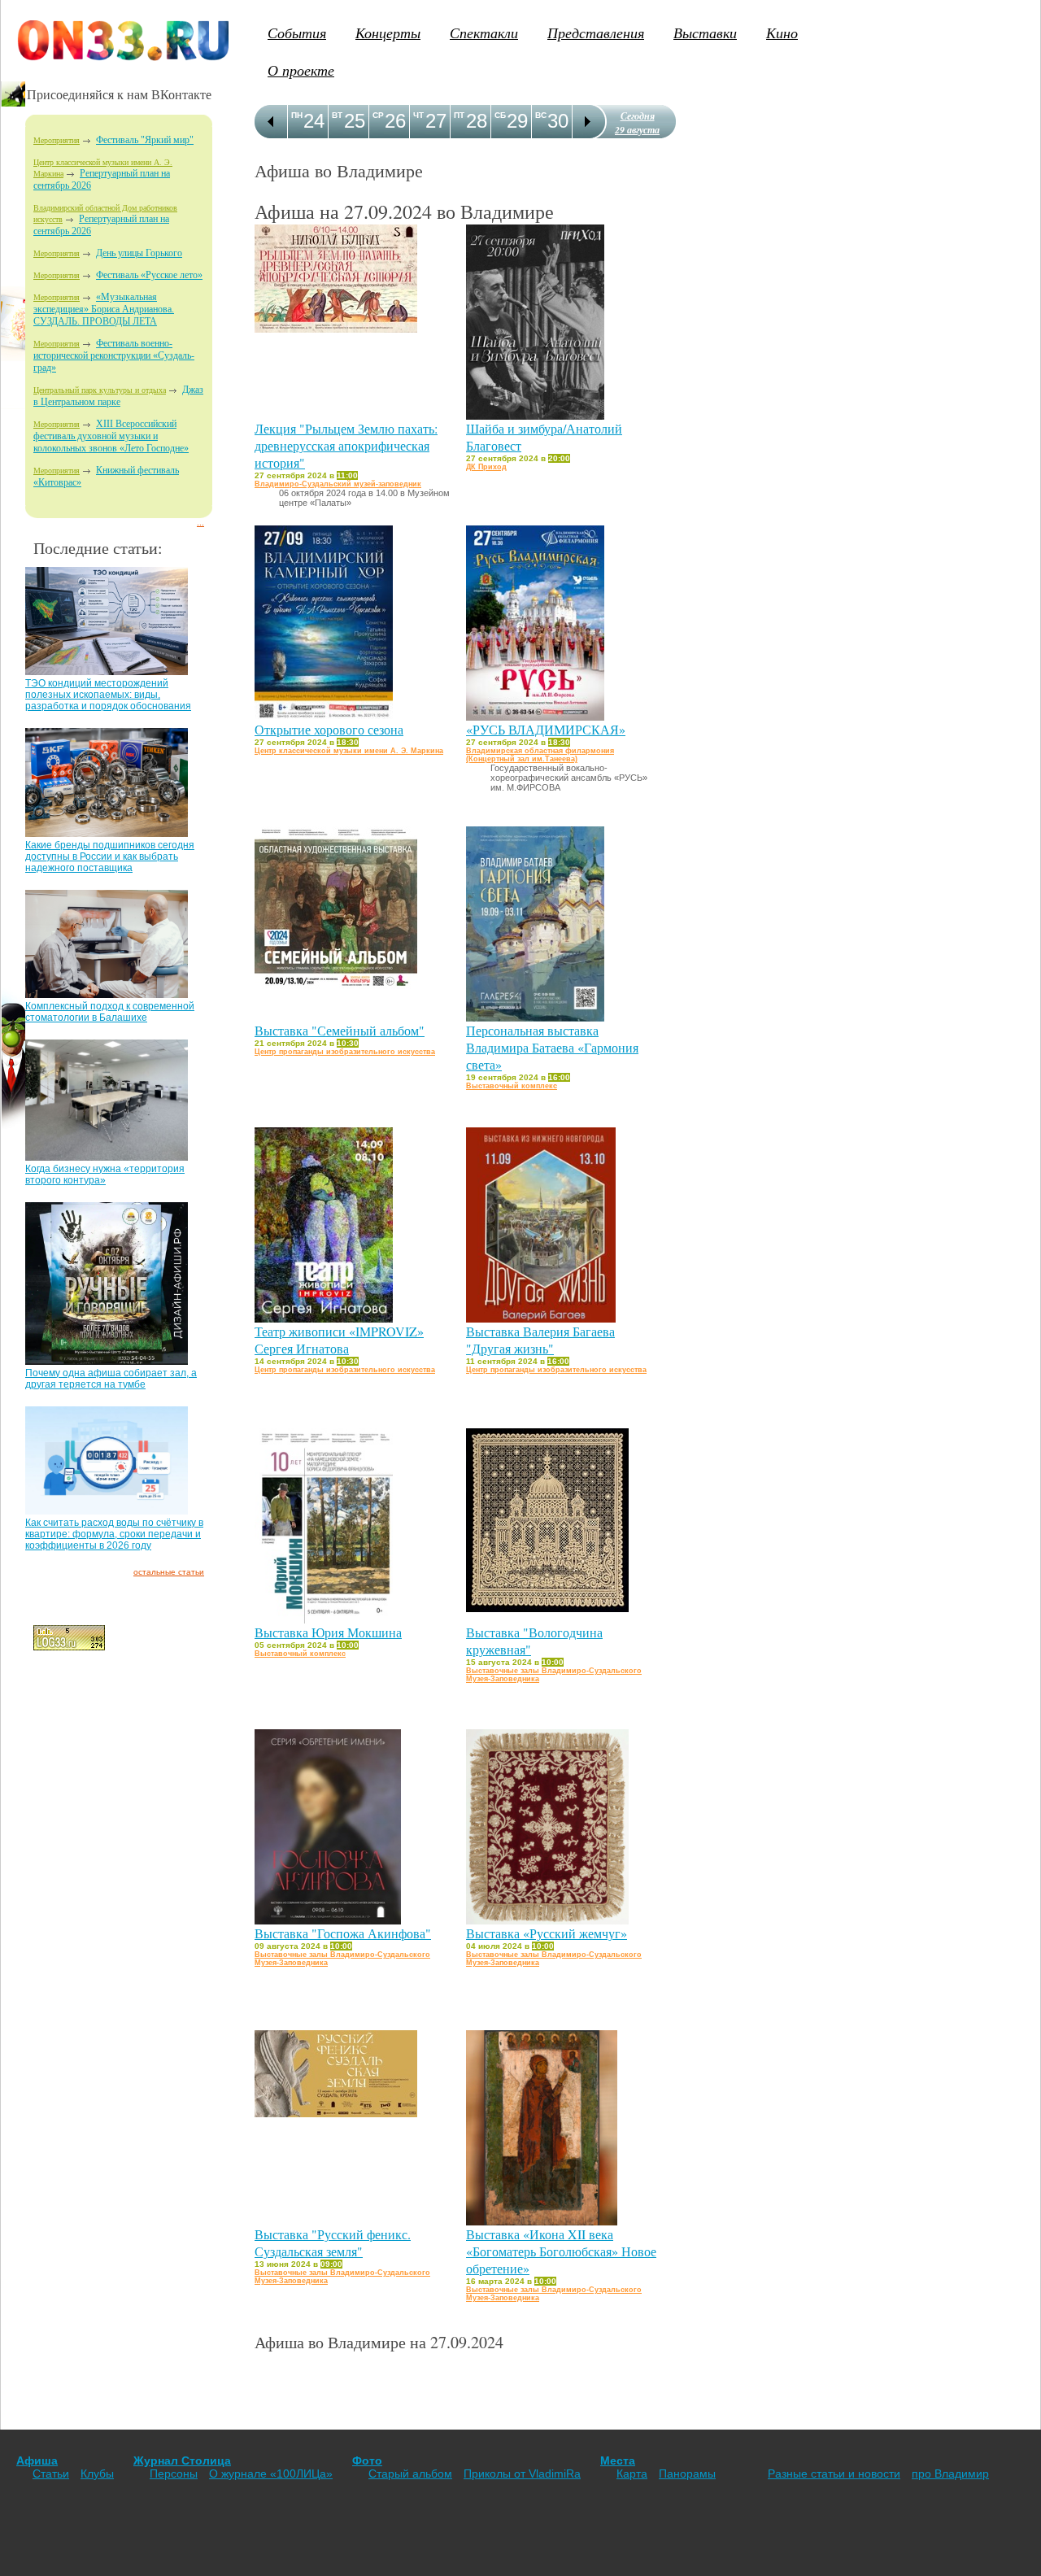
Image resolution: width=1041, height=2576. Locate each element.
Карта (632, 2474)
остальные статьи (169, 1572)
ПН (297, 115)
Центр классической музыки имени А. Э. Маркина (349, 751)
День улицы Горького (139, 253)
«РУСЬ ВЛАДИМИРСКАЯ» (546, 729)
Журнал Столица (182, 2460)
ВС (541, 115)
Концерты (388, 33)
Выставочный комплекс (512, 1086)
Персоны (174, 2474)
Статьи (51, 2474)
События (297, 33)
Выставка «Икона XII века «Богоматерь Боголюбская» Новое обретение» (561, 2251)
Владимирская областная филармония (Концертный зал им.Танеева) (540, 755)
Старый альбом (410, 2474)
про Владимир (950, 2474)
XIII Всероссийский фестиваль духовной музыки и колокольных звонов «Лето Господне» (111, 436)
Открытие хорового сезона (329, 729)
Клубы (97, 2474)
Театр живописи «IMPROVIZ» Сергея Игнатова (339, 1340)
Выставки (705, 33)
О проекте (301, 70)
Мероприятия (57, 140)
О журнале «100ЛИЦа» (271, 2474)
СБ (500, 115)
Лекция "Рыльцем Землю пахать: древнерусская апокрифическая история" (346, 445)
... (200, 523)
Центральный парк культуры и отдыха (100, 390)
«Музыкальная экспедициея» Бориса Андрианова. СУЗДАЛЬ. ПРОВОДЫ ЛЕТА (104, 309)
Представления (596, 33)
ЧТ (418, 115)
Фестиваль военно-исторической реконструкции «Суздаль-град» (114, 355)
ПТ (459, 115)
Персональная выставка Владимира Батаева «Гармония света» (552, 1047)
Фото (367, 2460)
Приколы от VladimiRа (522, 2474)
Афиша (37, 2460)
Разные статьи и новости (834, 2474)
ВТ (337, 115)
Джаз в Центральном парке (118, 396)
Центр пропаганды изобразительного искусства (345, 1052)
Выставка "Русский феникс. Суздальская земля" (333, 2243)
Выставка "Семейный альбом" (340, 1030)
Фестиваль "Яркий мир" (145, 140)
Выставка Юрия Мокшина (328, 1632)
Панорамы (687, 2474)
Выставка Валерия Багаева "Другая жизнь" (540, 1340)
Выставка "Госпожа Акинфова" (343, 1933)
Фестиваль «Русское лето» (149, 275)
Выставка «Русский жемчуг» (547, 1933)
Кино (782, 33)
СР (378, 115)
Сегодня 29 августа (637, 123)
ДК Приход (486, 467)
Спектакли (484, 33)
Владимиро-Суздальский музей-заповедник (338, 484)
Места (618, 2460)
